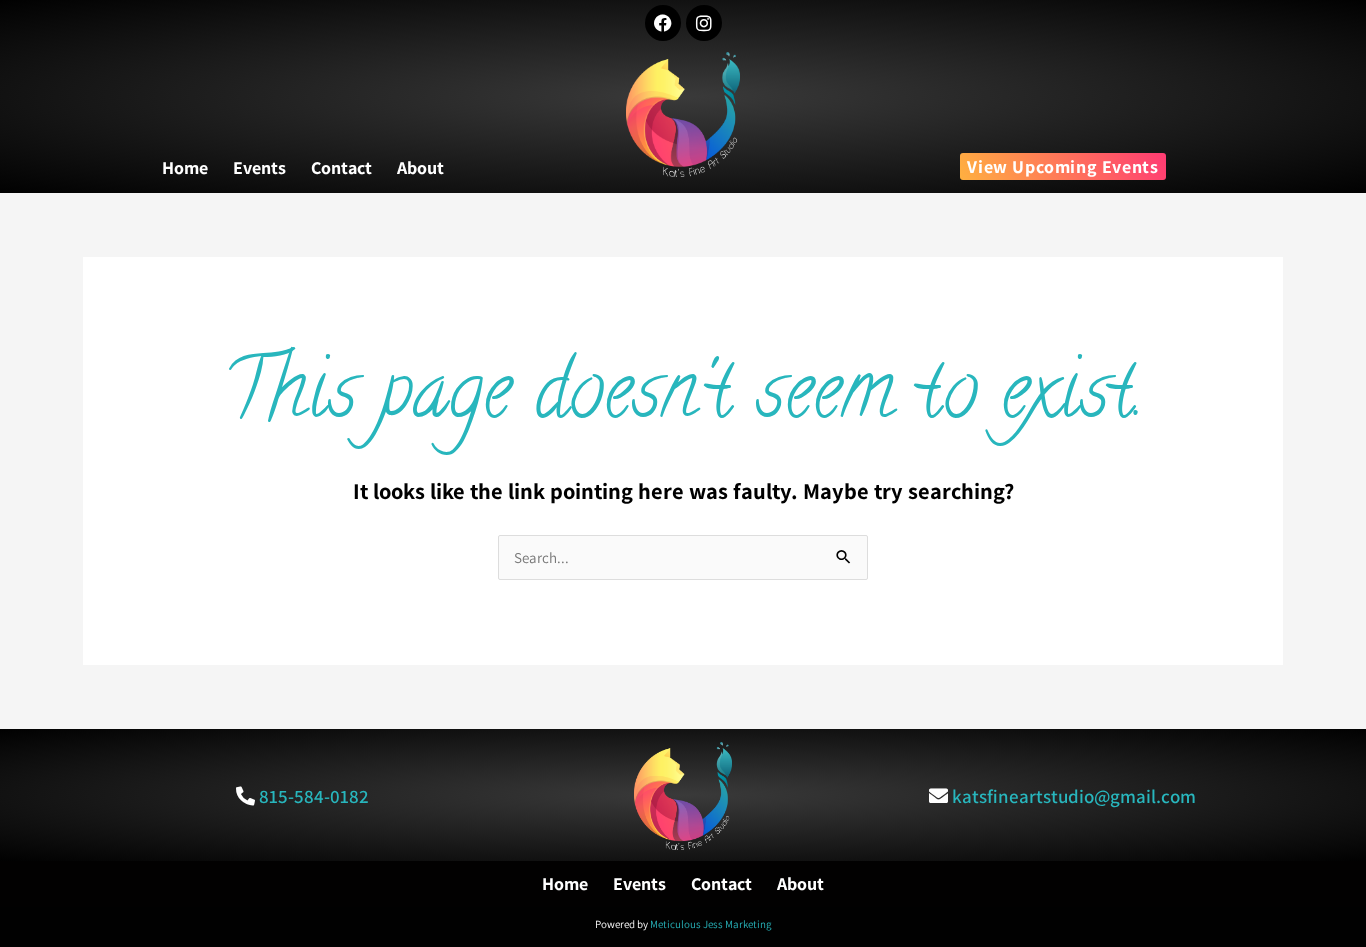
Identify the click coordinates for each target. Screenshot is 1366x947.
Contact (341, 168)
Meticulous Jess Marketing (711, 924)
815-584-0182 (314, 796)
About (420, 168)
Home (185, 168)
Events (259, 168)
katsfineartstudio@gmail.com (1074, 796)
